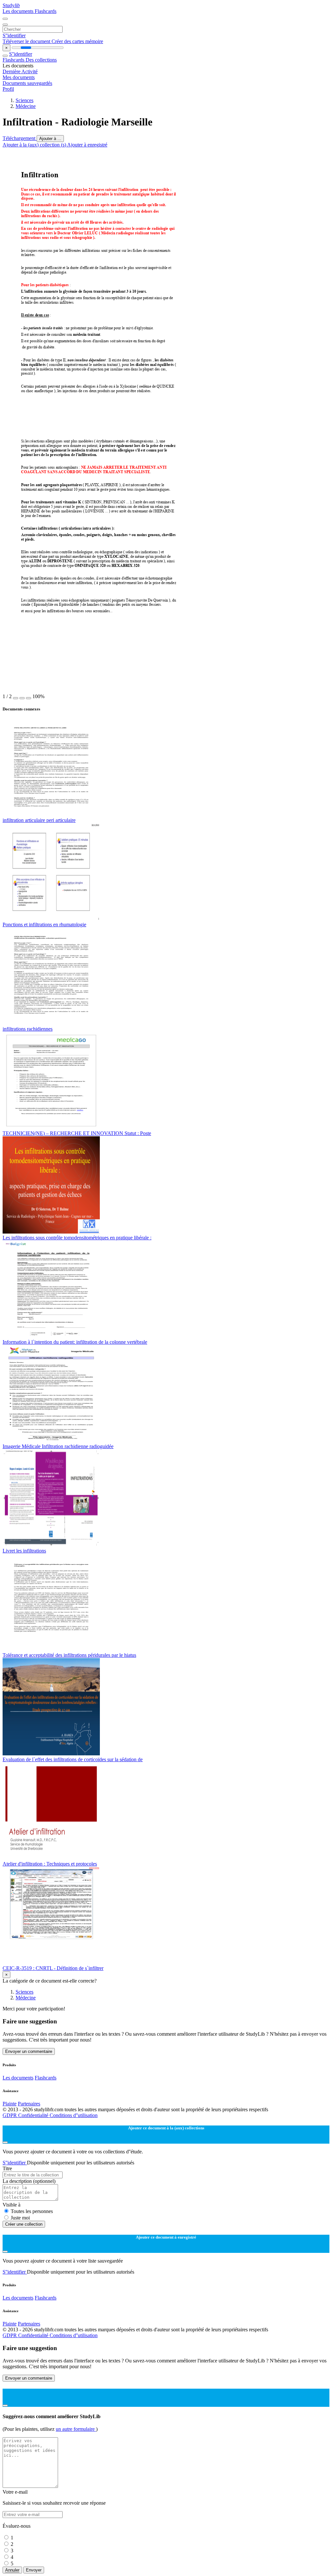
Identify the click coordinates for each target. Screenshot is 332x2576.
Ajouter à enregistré (87, 145)
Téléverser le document (27, 41)
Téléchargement (20, 138)
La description (29, 2181)
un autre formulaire (76, 2429)
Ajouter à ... (50, 139)
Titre (7, 2168)
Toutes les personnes (32, 2211)
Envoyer (34, 2570)
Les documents (19, 11)
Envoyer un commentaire (29, 2051)
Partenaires (29, 2104)
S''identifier (14, 35)
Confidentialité (34, 2115)
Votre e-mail (15, 2492)
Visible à (12, 2205)
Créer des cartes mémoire (77, 41)
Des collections (41, 60)
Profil (8, 89)
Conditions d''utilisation (74, 2115)
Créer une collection (24, 2224)
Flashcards (46, 11)
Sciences (24, 100)
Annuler (12, 2570)
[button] (16, 698)
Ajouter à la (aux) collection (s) (35, 145)
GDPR (10, 2115)
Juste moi (20, 2218)
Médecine (26, 106)
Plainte (10, 2104)
